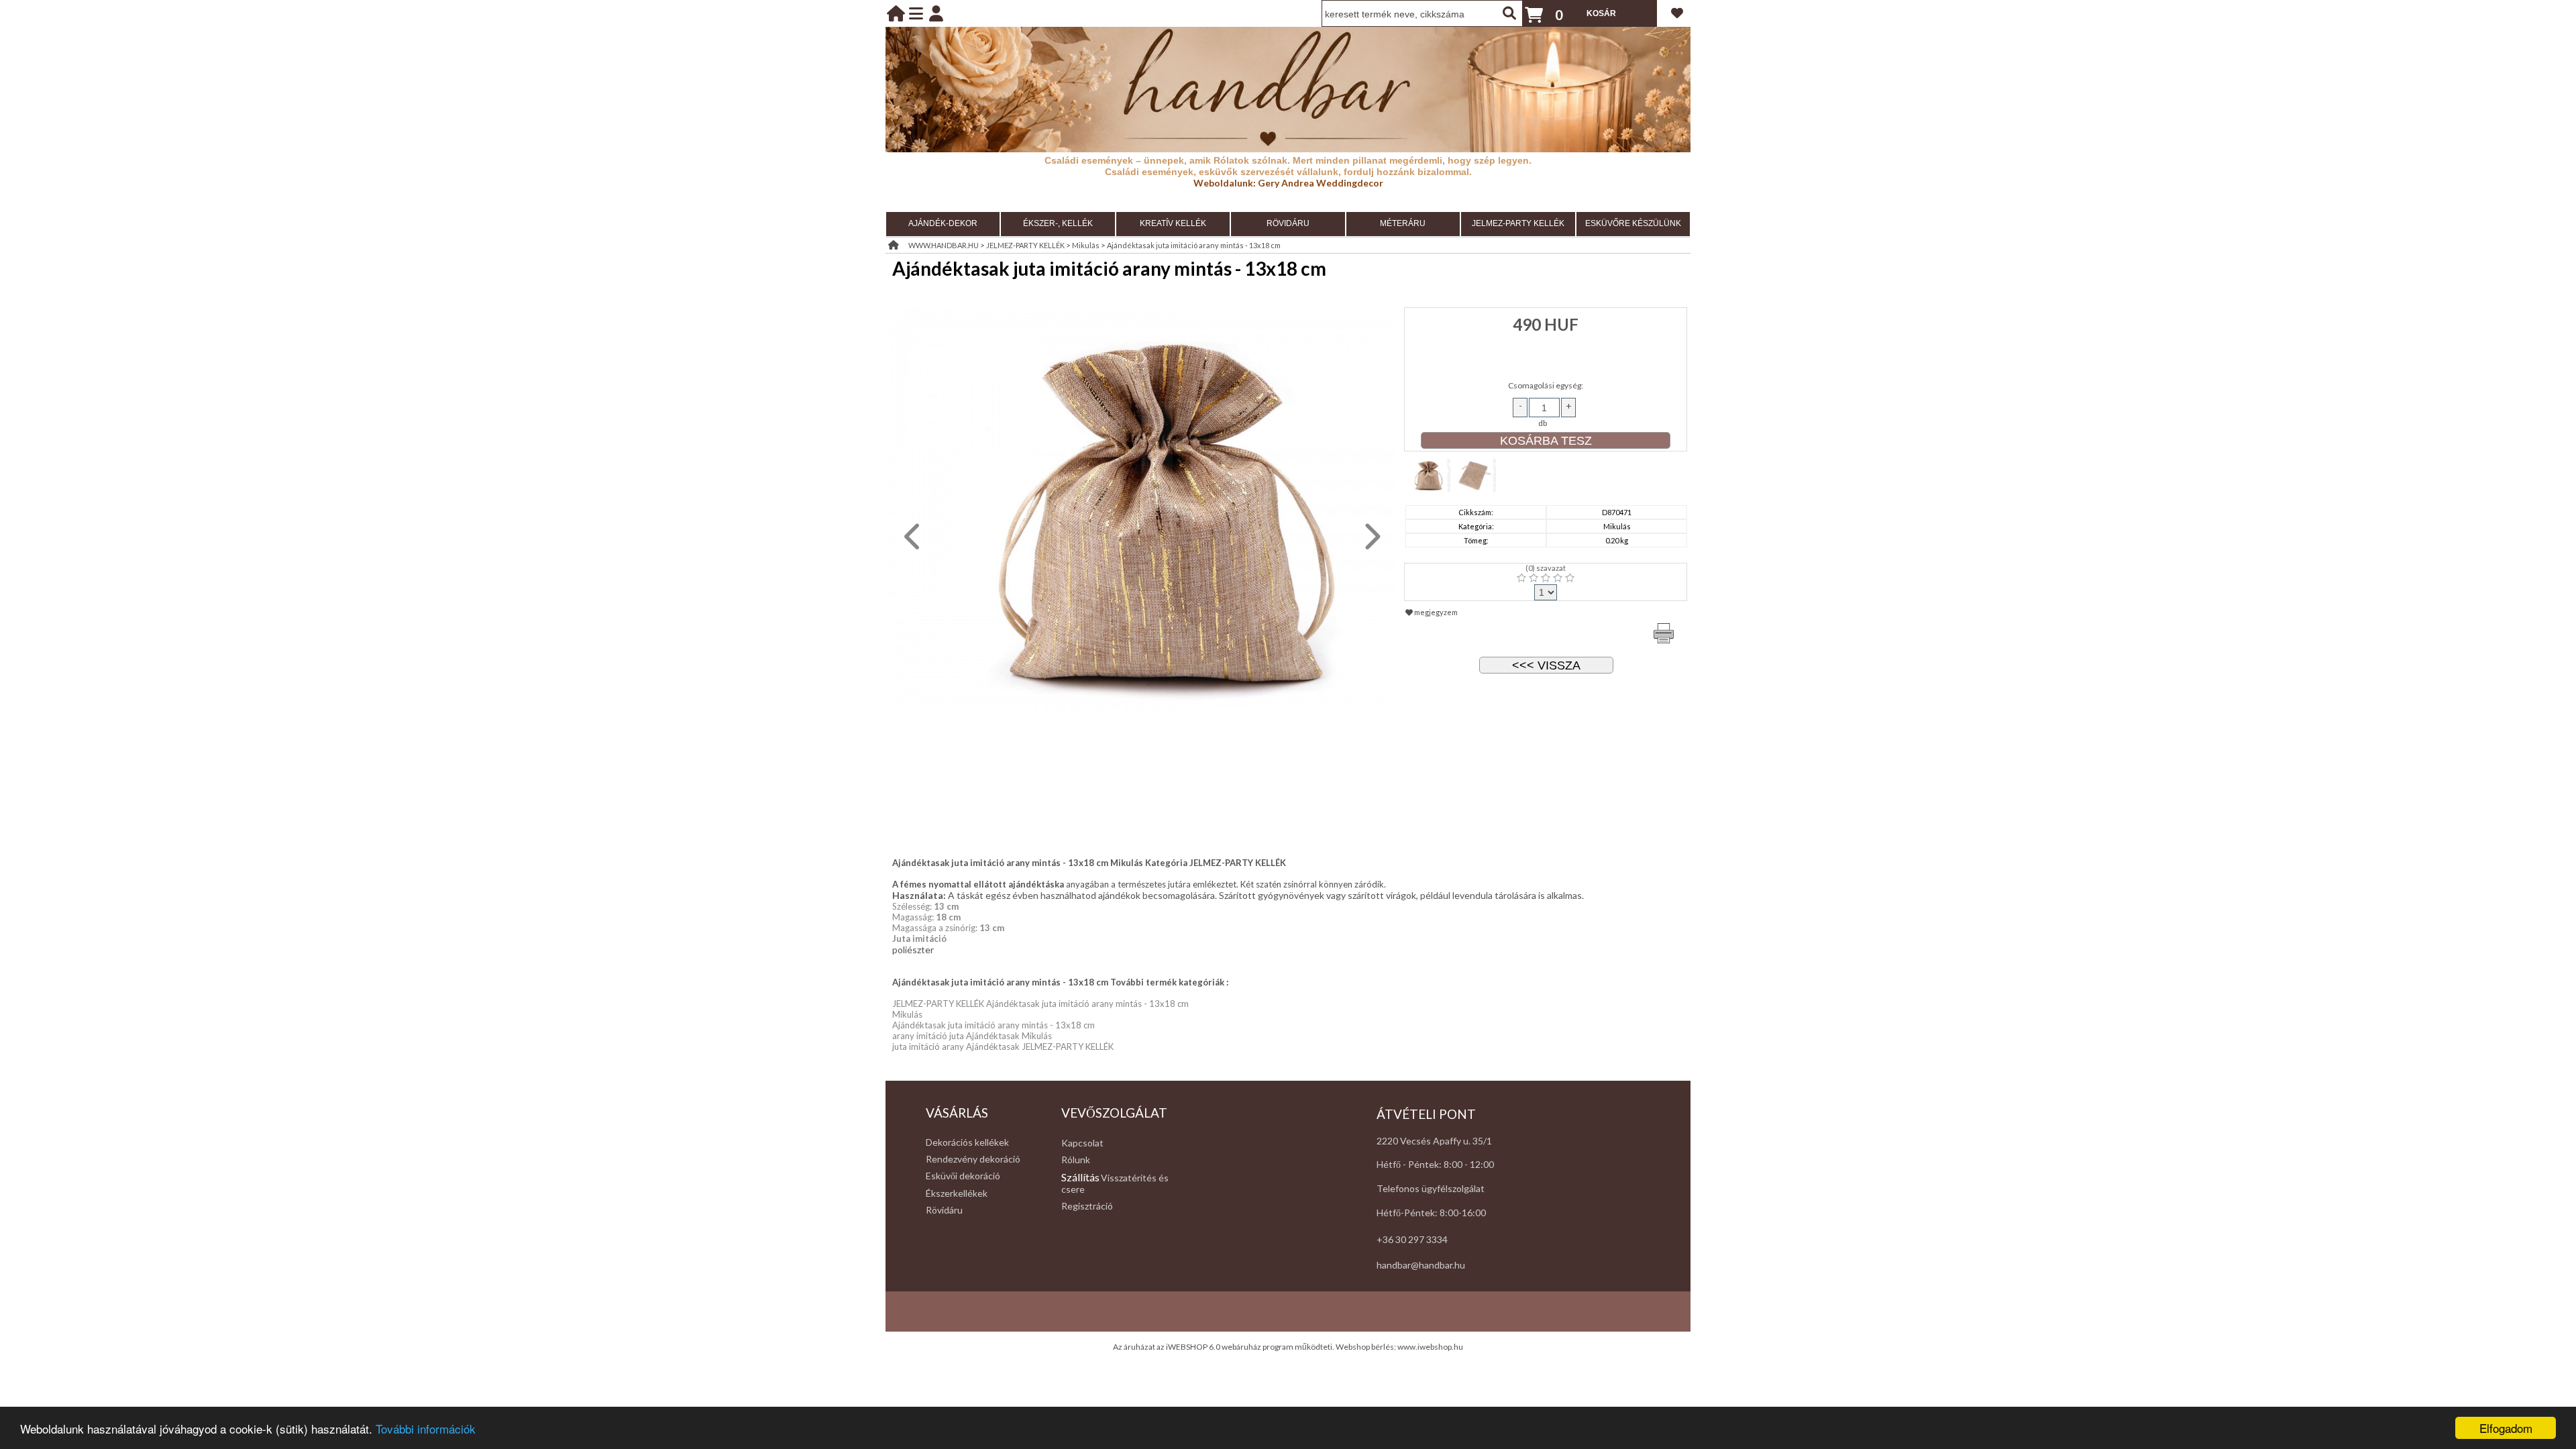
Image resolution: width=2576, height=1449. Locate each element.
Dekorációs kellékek (967, 1142)
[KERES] (1509, 13)
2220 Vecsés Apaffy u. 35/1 (1434, 1141)
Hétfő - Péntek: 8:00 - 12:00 (1435, 1164)
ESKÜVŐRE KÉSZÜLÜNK (1633, 223)
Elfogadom (2506, 1428)
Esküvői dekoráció (963, 1176)
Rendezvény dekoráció (973, 1159)
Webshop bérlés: (1366, 1347)
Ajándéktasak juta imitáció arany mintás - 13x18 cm (1194, 245)
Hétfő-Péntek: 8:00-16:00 (1431, 1213)
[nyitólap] (896, 13)
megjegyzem (1435, 612)
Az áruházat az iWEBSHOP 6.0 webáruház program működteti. (1224, 1347)
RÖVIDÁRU (1288, 223)
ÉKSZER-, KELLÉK (1058, 223)
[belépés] (936, 13)
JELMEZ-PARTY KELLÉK (1518, 223)
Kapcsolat (1082, 1143)
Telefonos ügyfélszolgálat (1431, 1188)
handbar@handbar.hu (1421, 1265)
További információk (426, 1429)
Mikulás (1086, 245)
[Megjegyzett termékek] (1677, 13)
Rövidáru (944, 1210)
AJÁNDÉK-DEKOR (943, 223)
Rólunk (1076, 1160)
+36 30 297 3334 (1412, 1239)
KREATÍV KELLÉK (1173, 223)
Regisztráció (1087, 1206)
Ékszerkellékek (957, 1193)
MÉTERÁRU (1403, 223)
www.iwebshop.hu (1430, 1347)
